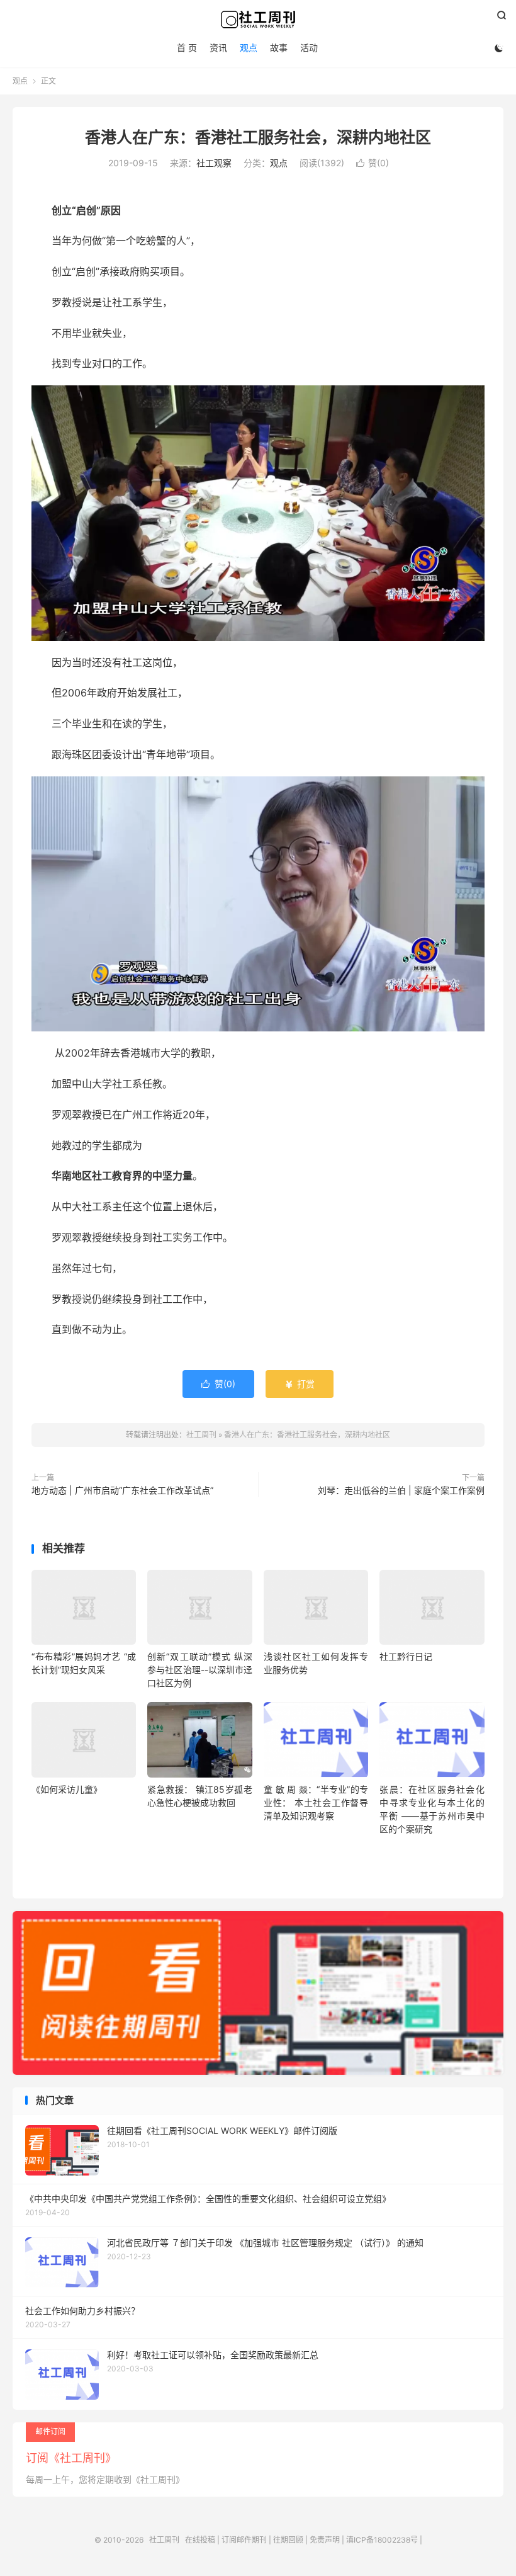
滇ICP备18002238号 (382, 2540)
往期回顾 (288, 2540)
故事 (279, 48)
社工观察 (214, 163)
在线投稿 (200, 2540)
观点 (249, 48)
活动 (309, 48)
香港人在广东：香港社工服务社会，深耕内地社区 (258, 137)
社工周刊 (258, 20)
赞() (373, 163)
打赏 (300, 1384)
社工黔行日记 (406, 1656)
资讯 (218, 48)
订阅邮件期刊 (244, 2540)
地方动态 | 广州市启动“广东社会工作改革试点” (122, 1490)
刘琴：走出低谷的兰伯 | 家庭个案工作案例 (401, 1490)
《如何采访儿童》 (67, 1789)
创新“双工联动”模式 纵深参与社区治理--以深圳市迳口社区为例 (199, 1670)
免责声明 (325, 2540)
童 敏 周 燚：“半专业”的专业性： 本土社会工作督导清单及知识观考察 (316, 1802)
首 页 (187, 48)
